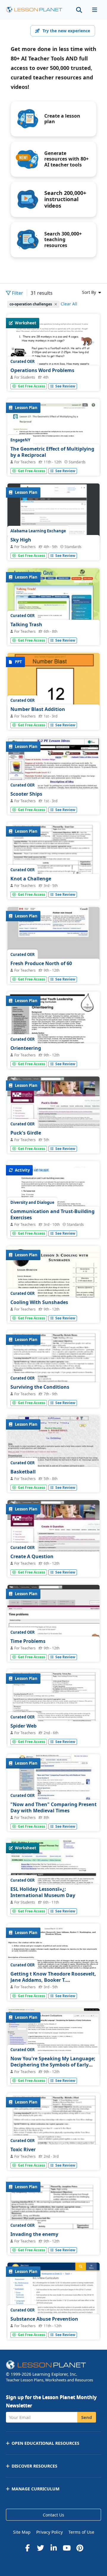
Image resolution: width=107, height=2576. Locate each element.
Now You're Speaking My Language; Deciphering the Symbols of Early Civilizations (53, 2065)
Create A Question (32, 1556)
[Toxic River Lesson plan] (53, 2158)
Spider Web (23, 1726)
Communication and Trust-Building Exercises (52, 1215)
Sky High (21, 540)
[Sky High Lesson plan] (53, 514)
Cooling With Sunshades (39, 1302)
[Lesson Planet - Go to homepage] (34, 10)
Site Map (22, 2532)
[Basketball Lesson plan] (53, 1450)
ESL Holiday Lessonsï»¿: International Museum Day (43, 1892)
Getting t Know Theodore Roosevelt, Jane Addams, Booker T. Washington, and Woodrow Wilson (53, 1980)
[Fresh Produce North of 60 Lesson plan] (53, 942)
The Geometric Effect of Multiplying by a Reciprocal (52, 452)
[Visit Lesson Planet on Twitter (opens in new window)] (40, 2548)
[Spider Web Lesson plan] (53, 1735)
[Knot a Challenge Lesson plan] (53, 887)
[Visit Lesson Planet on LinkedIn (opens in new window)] (53, 2548)
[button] (95, 10)
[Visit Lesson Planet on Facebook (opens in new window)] (27, 2548)
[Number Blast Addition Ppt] (53, 687)
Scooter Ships (26, 794)
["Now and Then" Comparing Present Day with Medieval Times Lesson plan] (53, 1789)
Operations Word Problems (42, 370)
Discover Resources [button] (34, 2466)
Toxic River (23, 2149)
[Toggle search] (79, 10)
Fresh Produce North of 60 (41, 963)
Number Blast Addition (38, 709)
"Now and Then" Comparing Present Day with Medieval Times (53, 1808)
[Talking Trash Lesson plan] (53, 603)
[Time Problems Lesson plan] (53, 1619)
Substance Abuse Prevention (44, 2319)
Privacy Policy (49, 2532)
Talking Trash (26, 624)
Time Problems (28, 1641)
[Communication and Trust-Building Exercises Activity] (53, 1226)
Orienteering (26, 1048)
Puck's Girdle (26, 1133)
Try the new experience (66, 31)
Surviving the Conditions (40, 1387)
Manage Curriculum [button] (36, 2489)
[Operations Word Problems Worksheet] (53, 379)
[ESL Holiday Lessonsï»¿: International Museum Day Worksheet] (53, 1873)
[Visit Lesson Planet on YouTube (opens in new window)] (67, 2548)
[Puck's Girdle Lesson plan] (53, 1111)
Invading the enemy (34, 2234)
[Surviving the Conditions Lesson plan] (53, 1396)
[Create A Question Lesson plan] (53, 1535)
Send (87, 2417)
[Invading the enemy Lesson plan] (53, 2243)
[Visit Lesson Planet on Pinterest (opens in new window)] (80, 2548)
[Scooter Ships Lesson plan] (53, 772)
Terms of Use (81, 2532)
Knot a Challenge (31, 879)
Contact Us (53, 2515)
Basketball (23, 1472)
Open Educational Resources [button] (45, 2443)
